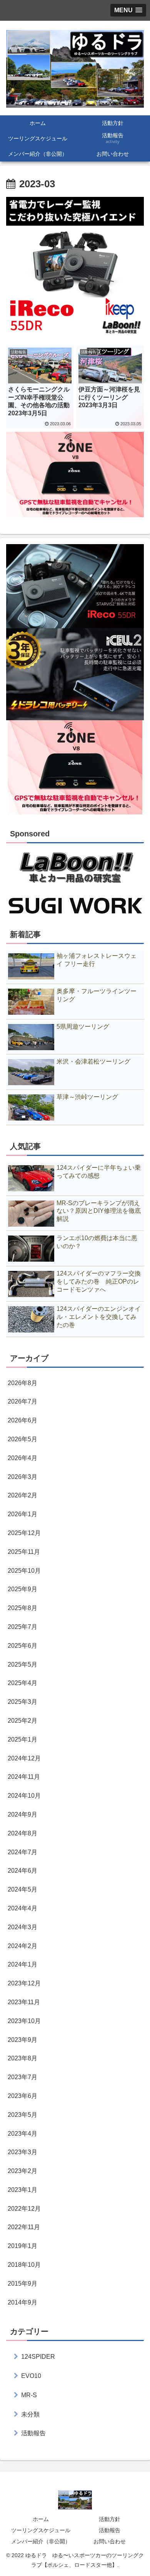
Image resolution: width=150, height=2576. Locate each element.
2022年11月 (24, 2227)
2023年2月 (22, 2171)
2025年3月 (22, 1702)
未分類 (30, 2414)
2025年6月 (22, 1646)
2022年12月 (24, 2209)
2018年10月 (24, 2265)
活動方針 (110, 2519)
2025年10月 (24, 1571)
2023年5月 (22, 2115)
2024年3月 (22, 1927)
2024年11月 (24, 1777)
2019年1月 (22, 2246)
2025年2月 (22, 1721)
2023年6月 (22, 2096)
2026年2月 (22, 1495)
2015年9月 (22, 2284)
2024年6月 (22, 1871)
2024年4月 (22, 1908)
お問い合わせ (110, 2541)
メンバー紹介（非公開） (41, 2541)
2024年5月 (22, 1889)
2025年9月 (22, 1589)
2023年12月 (24, 1983)
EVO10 (31, 2376)
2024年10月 (24, 1796)
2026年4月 (22, 1458)
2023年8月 (22, 2058)
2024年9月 (22, 1814)
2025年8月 (22, 1608)
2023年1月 (22, 2190)
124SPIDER (38, 2357)
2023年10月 (24, 2021)
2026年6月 (22, 1420)
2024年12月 (24, 1758)
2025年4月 (22, 1683)
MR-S (29, 2395)
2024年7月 (22, 1852)
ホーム (41, 2519)
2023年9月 (22, 2040)
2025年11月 (24, 1552)
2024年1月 (22, 1964)
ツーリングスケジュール (41, 2530)
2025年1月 (22, 1739)
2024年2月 (22, 1946)
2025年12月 (24, 1533)
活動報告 (33, 2433)
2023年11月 (24, 2002)
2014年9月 (22, 2302)
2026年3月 (22, 1477)
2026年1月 (22, 1514)
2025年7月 (22, 1627)
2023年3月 (22, 2152)
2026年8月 (22, 1383)
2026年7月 (22, 1401)
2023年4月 (22, 2134)
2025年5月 (22, 1664)
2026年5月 (22, 1439)
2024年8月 (22, 1833)
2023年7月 (22, 2077)
